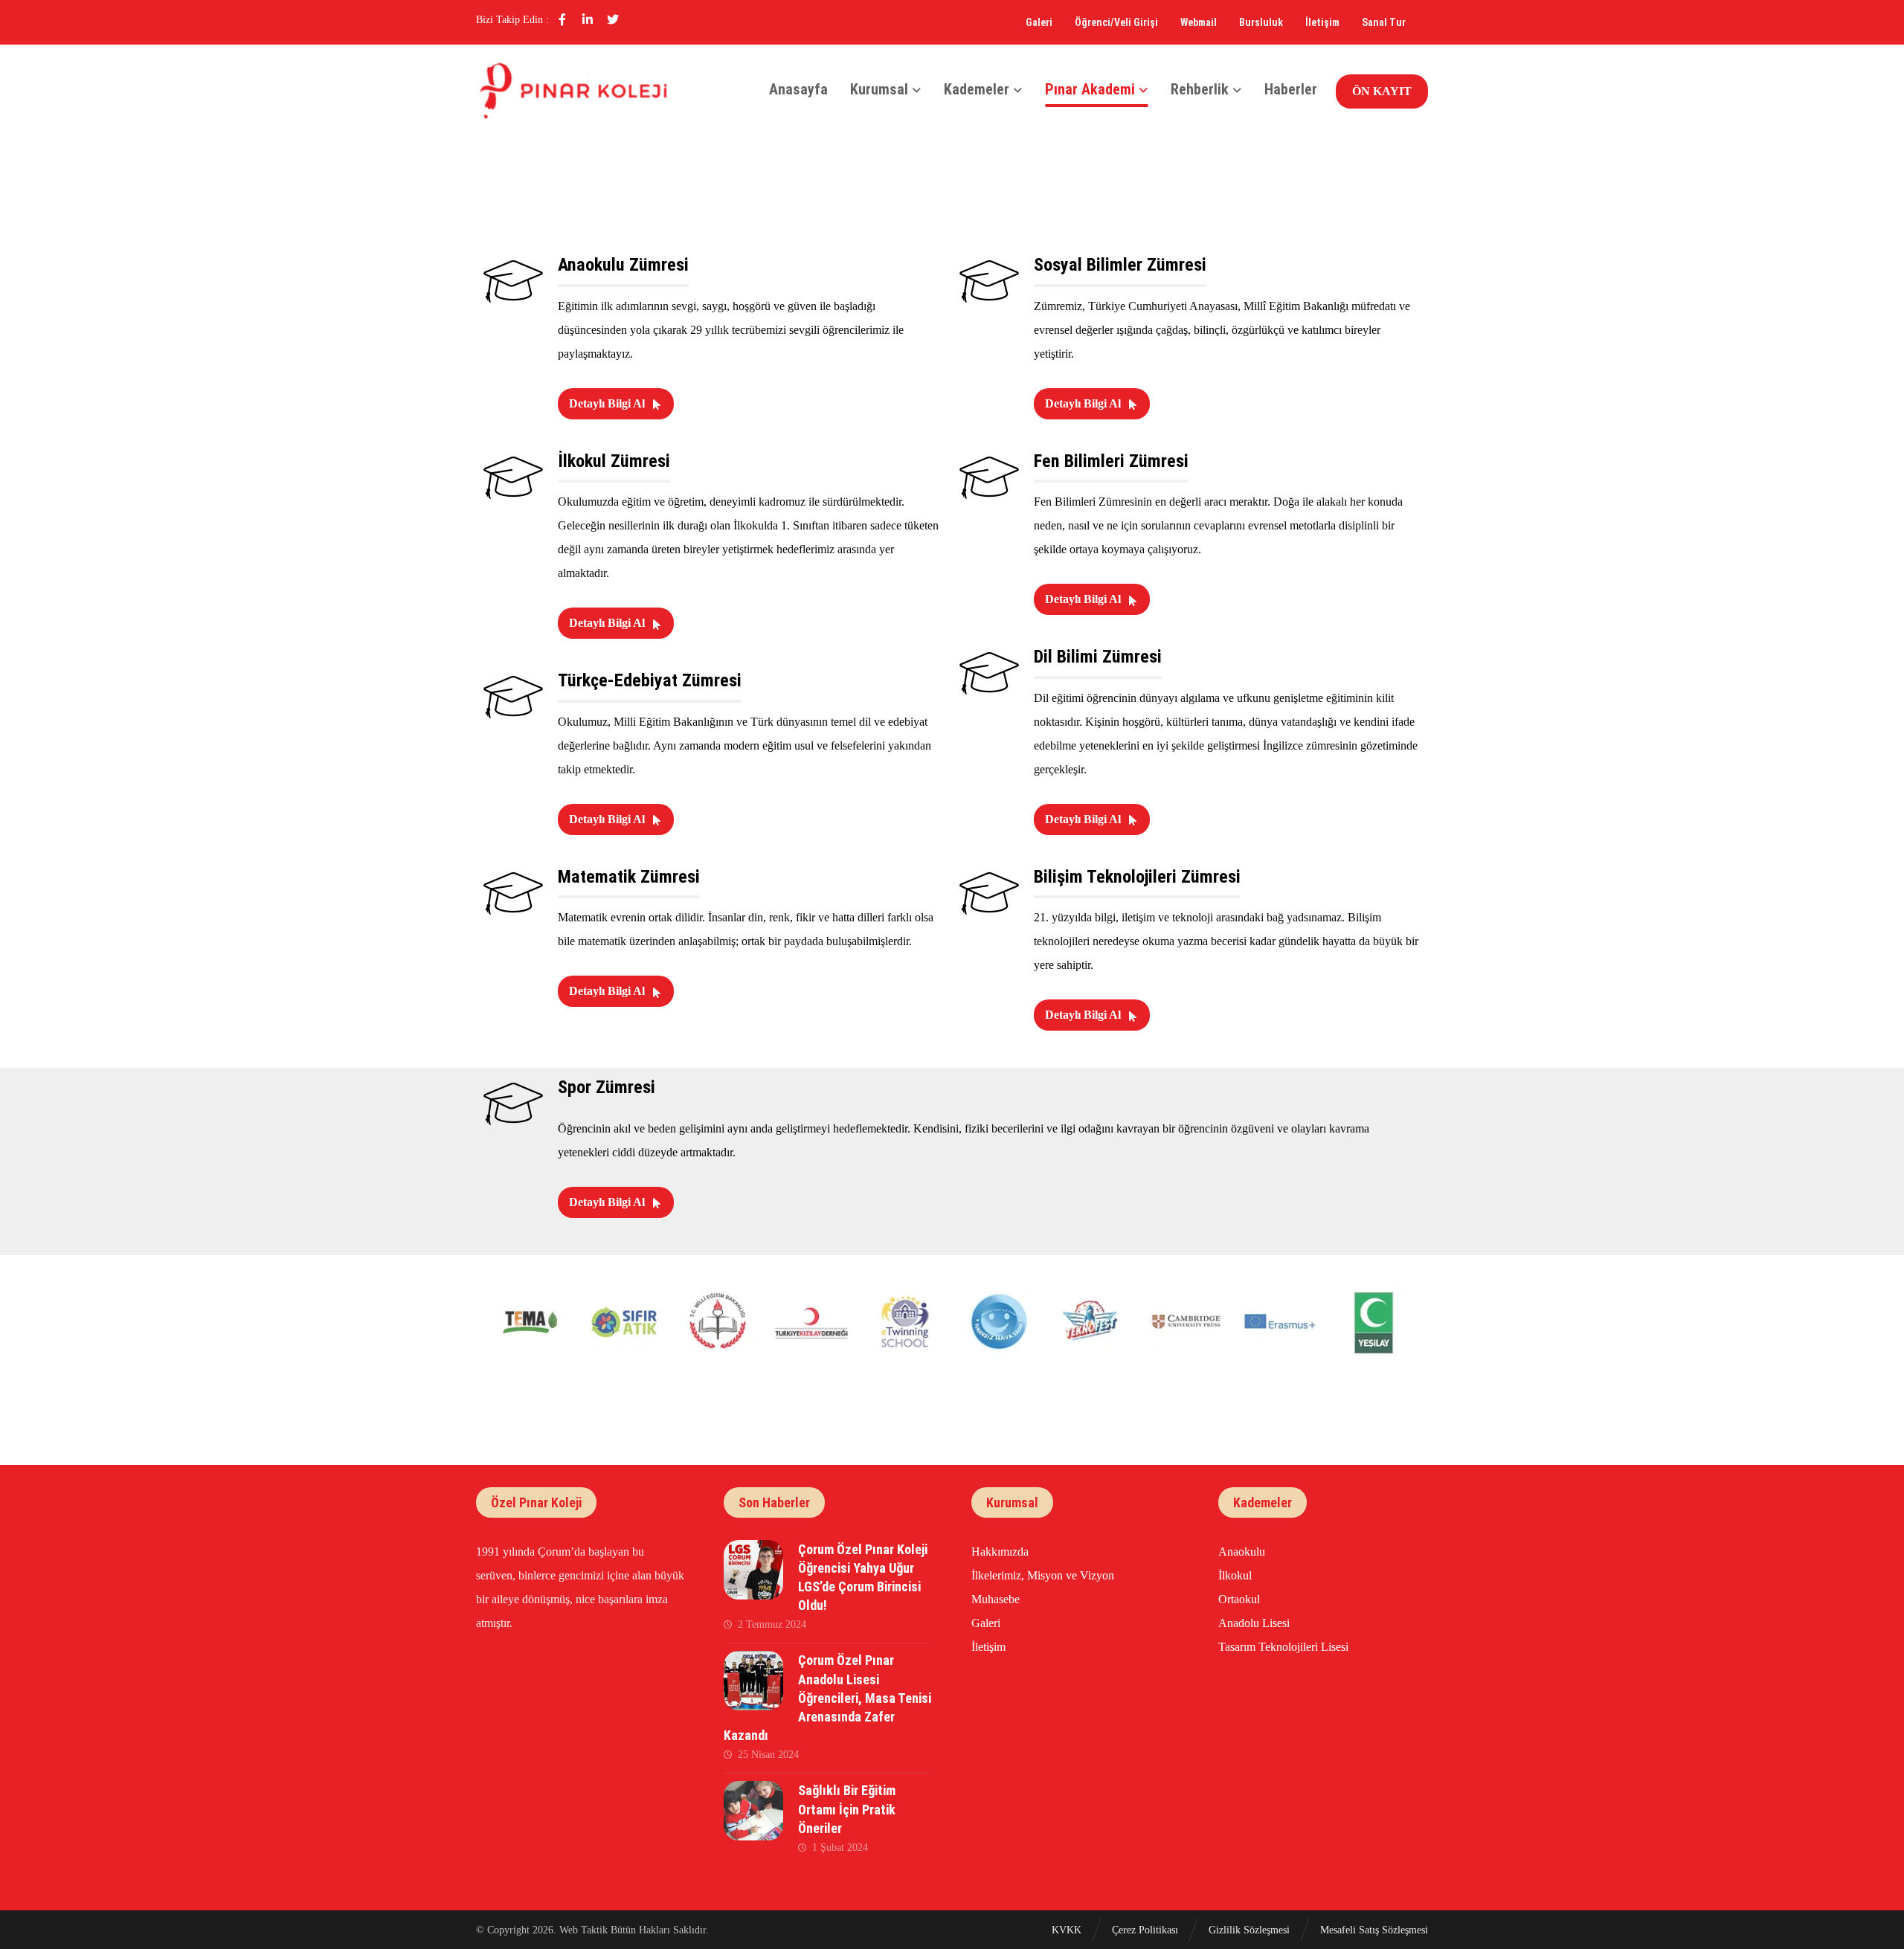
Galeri (986, 1623)
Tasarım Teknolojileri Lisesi (1283, 1647)
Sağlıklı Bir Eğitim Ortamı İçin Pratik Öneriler (847, 1809)
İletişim (988, 1647)
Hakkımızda (1000, 1552)
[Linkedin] (588, 19)
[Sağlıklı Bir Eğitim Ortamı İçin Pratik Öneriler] (753, 1811)
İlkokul (1235, 1575)
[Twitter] (613, 19)
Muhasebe (996, 1599)
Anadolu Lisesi (1254, 1623)
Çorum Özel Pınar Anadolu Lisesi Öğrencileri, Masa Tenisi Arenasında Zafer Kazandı (827, 1698)
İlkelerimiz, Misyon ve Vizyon (1043, 1575)
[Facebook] (562, 19)
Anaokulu (1242, 1552)
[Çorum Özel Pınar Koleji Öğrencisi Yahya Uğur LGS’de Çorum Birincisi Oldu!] (753, 1570)
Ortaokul (1239, 1599)
